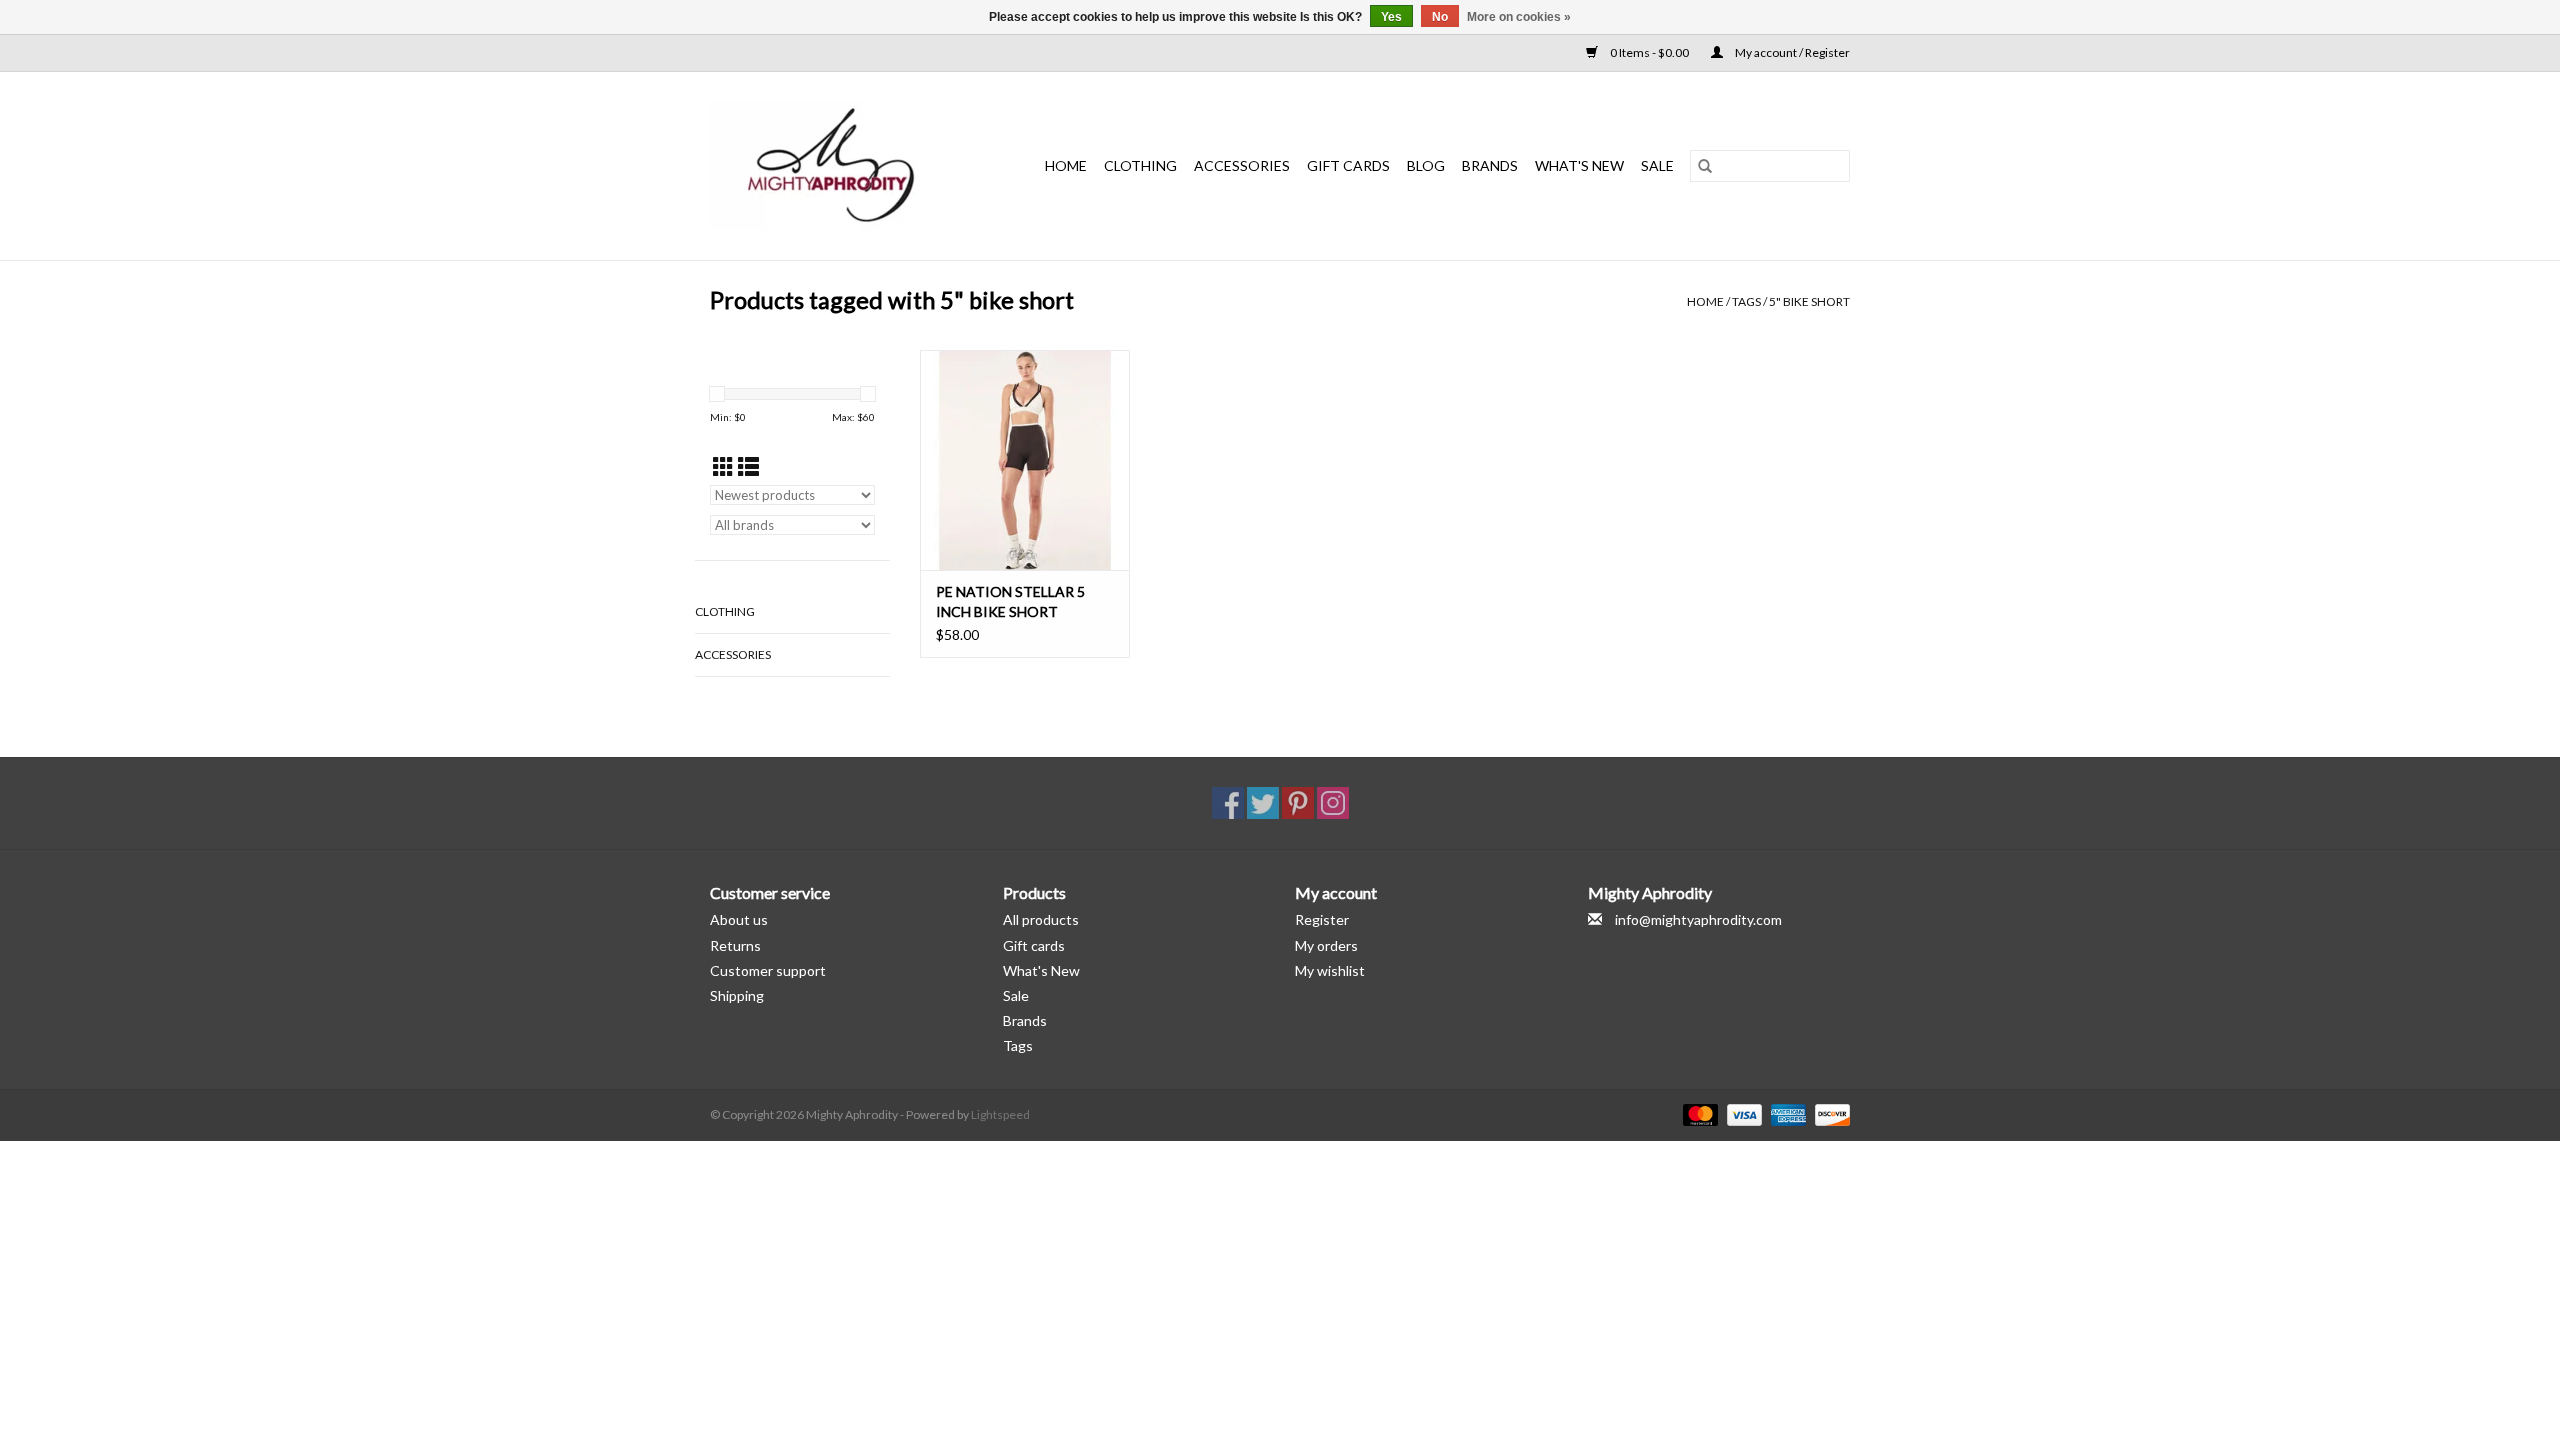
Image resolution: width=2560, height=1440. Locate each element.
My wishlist (1330, 970)
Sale (1016, 995)
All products (1041, 919)
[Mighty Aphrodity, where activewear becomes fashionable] (842, 166)
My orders (1326, 945)
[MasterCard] (1698, 1113)
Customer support (768, 970)
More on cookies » (1519, 17)
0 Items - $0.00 (1649, 52)
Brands (1490, 165)
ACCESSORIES (1242, 165)
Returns (735, 945)
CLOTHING (1140, 165)
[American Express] (1786, 1113)
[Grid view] (723, 466)
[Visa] (1742, 1113)
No (1440, 17)
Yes (1391, 17)
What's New (1041, 970)
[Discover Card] (1829, 1113)
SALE (1657, 165)
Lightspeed (1000, 1114)
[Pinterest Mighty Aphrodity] (1298, 803)
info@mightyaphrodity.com (1698, 919)
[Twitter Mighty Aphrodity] (1263, 803)
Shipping (737, 995)
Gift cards (1348, 165)
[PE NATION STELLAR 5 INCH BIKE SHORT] (1025, 460)
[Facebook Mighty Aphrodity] (1228, 803)
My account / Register (1791, 52)
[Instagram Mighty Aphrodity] (1333, 803)
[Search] (1705, 166)
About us (739, 919)
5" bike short (1809, 301)
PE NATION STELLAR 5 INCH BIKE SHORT (1010, 601)
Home (1066, 165)
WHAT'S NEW (1579, 165)
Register (1322, 919)
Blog (1426, 165)
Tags (1746, 301)
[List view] (748, 466)
